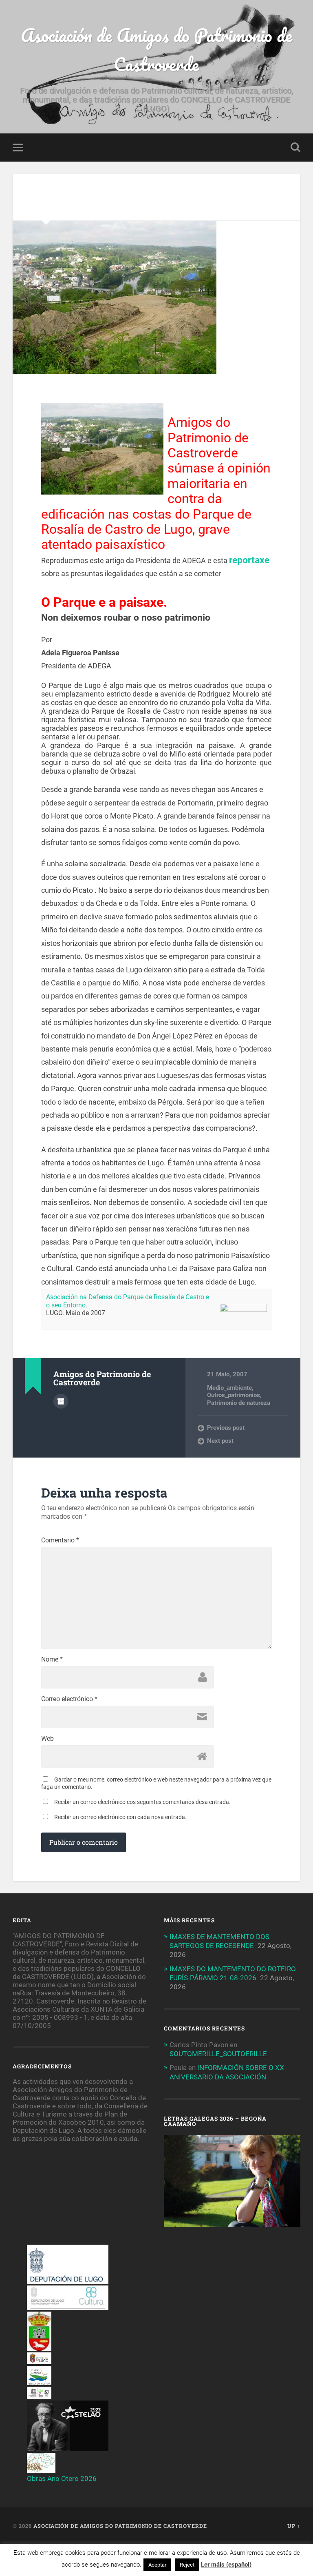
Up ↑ (294, 2526)
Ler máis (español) (226, 2565)
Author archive (61, 1401)
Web (47, 1739)
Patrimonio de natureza (239, 1403)
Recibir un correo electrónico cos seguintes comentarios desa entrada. (142, 1802)
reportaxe (249, 560)
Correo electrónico (69, 1699)
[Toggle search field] (295, 147)
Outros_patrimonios (234, 1395)
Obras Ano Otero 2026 (62, 2478)
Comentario (60, 1540)
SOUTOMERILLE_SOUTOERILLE (218, 2054)
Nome (52, 1660)
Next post (220, 1441)
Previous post (226, 1428)
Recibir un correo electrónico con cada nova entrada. (120, 1817)
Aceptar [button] (157, 2565)
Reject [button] (187, 2565)
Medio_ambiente (229, 1388)
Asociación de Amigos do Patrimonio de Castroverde (156, 49)
